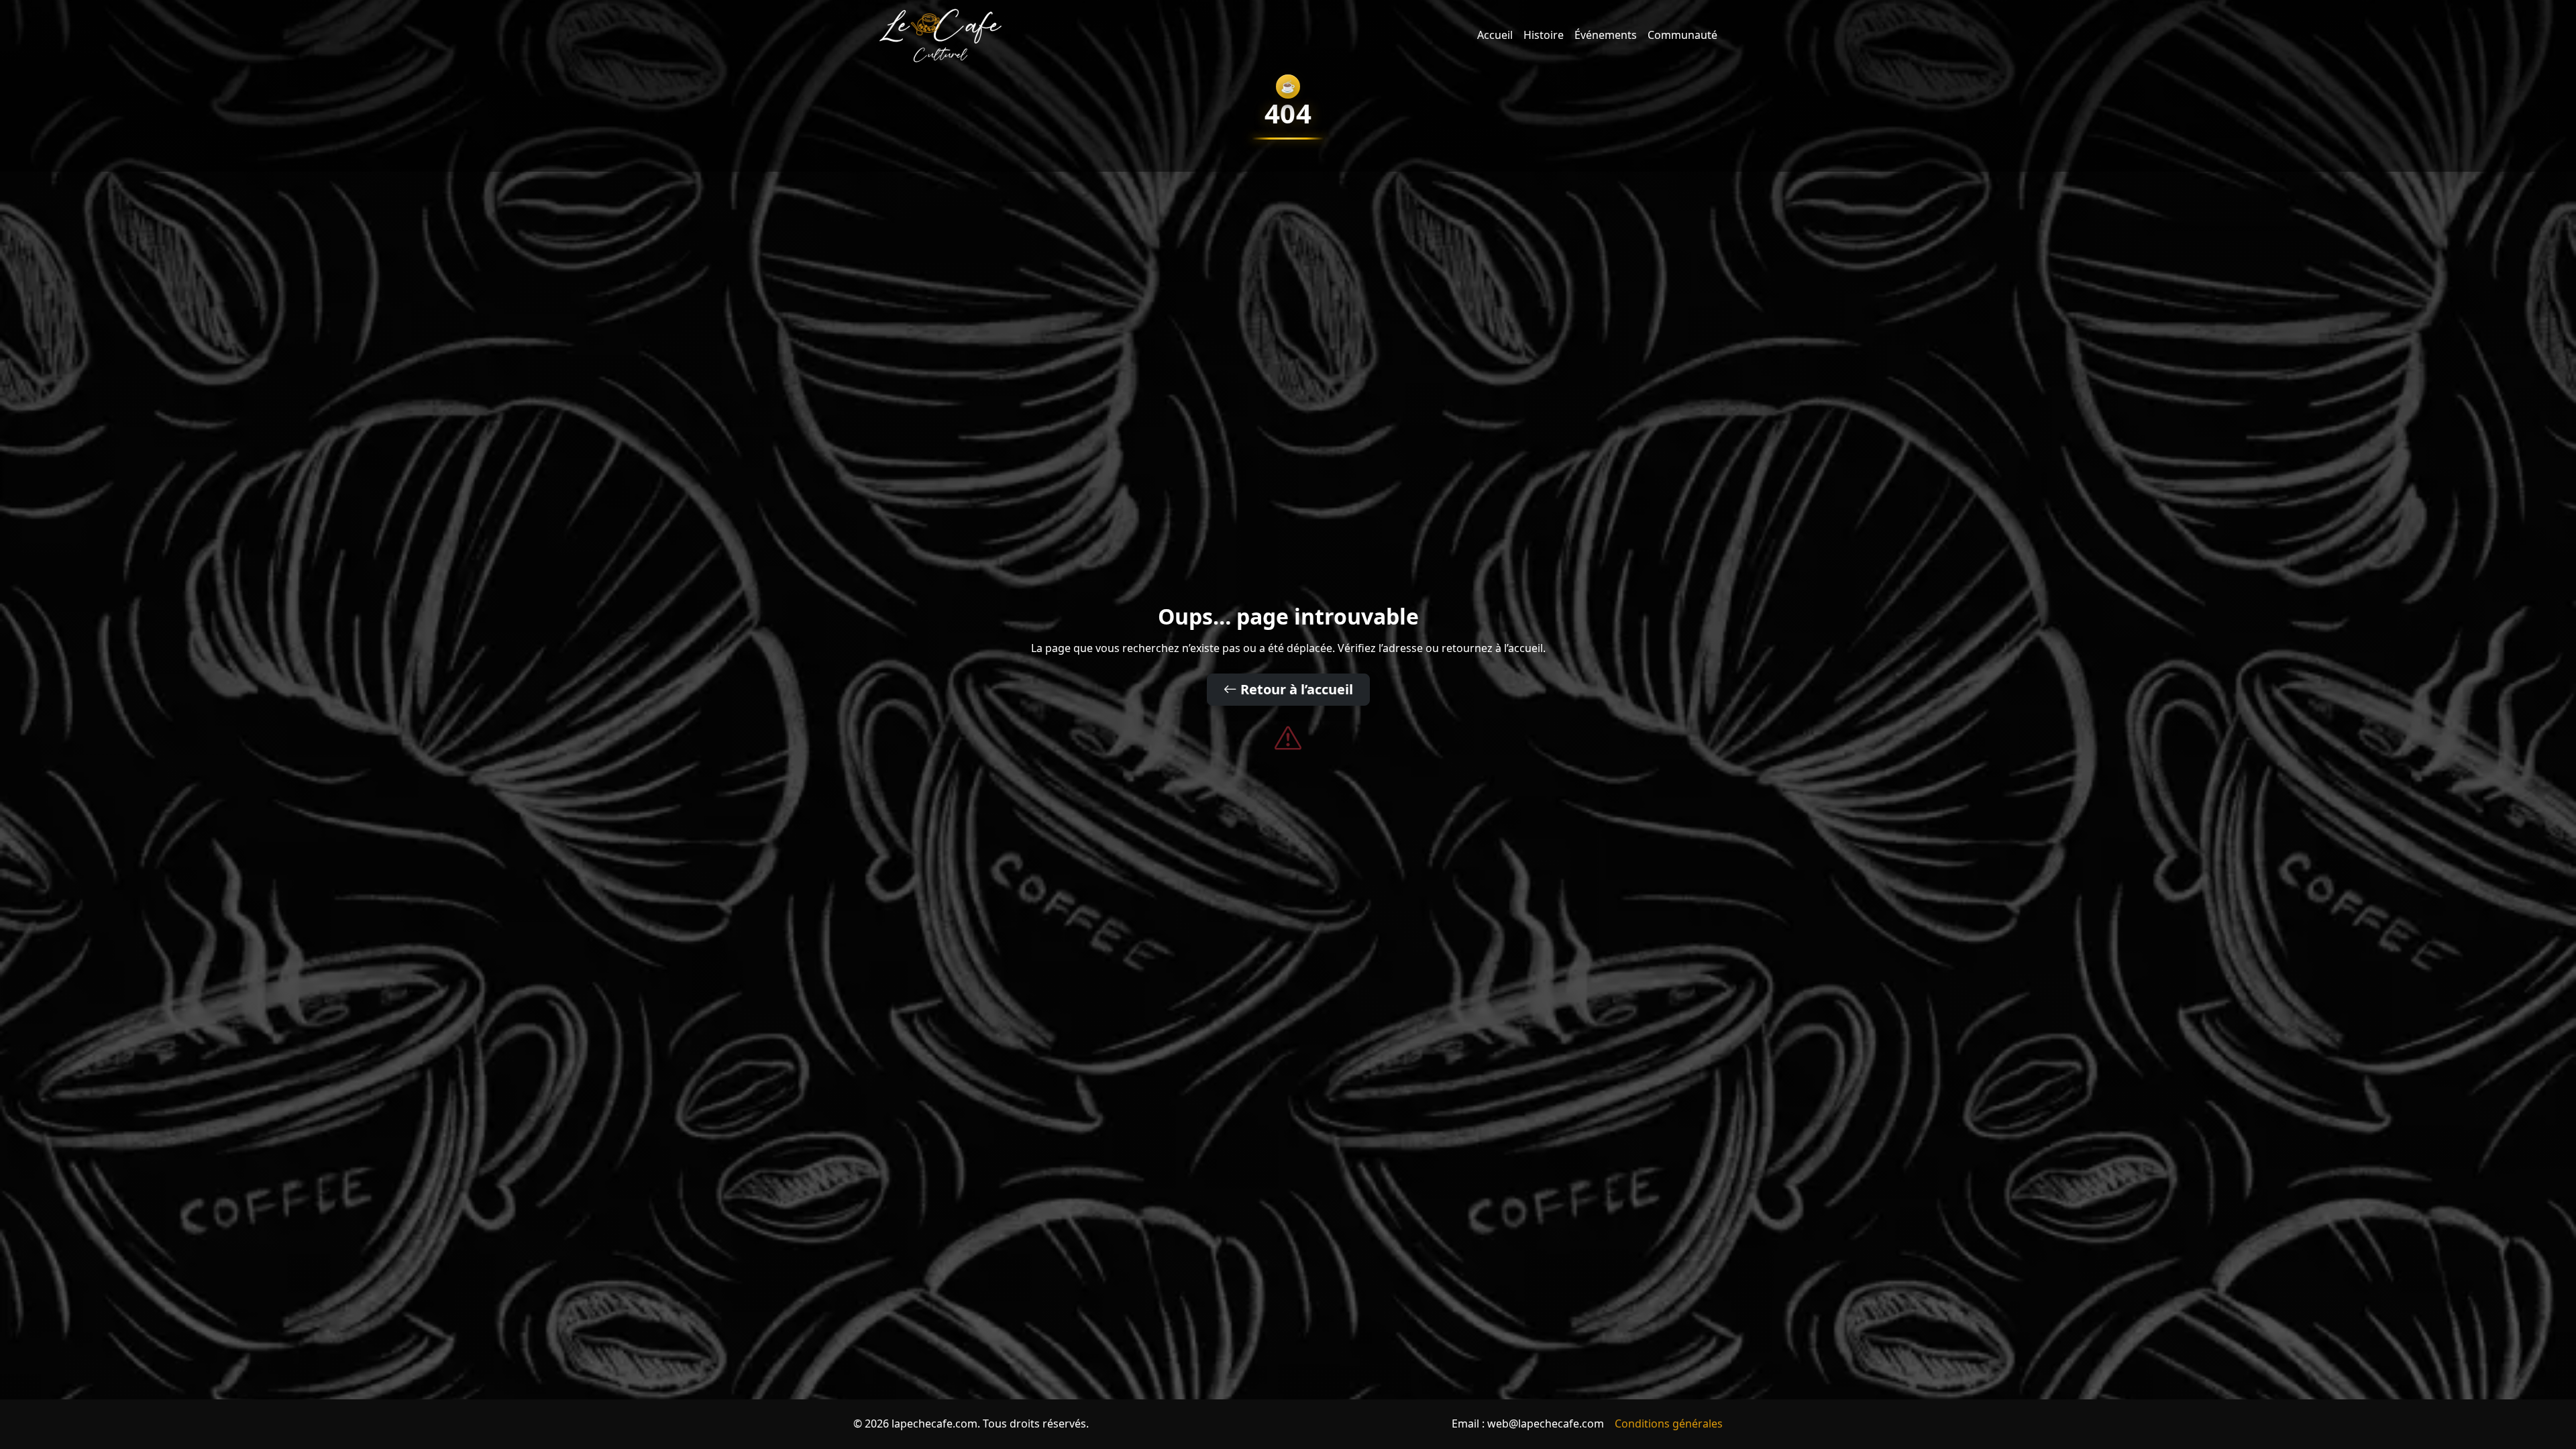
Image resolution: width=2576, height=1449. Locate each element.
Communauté (1682, 35)
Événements (1606, 35)
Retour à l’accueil (1295, 689)
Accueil (1495, 35)
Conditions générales (1669, 1424)
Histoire (1544, 35)
